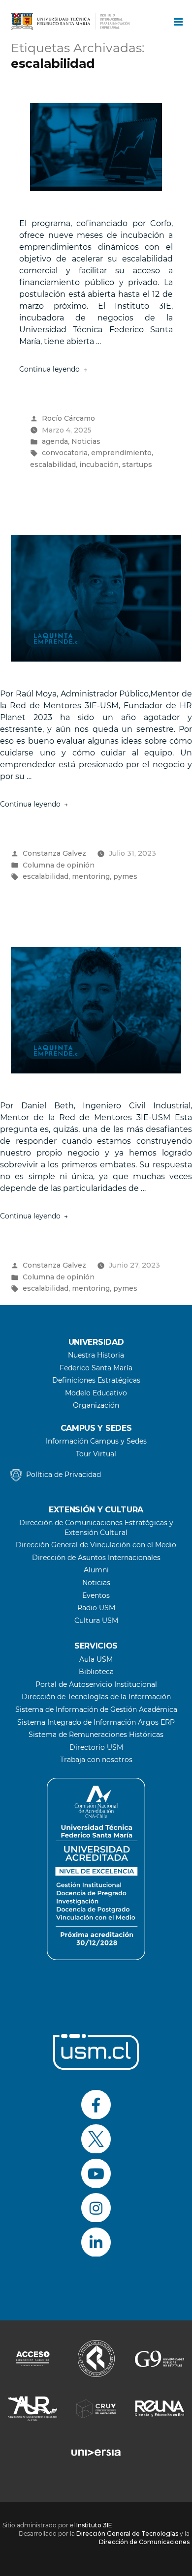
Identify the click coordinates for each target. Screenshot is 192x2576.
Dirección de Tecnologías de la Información (96, 1697)
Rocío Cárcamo (68, 418)
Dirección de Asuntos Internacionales (96, 1558)
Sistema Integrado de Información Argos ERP (96, 1722)
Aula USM (96, 1659)
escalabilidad (53, 464)
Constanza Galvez (54, 853)
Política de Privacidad (64, 1475)
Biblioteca (96, 1672)
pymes (125, 876)
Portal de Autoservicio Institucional (96, 1684)
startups (137, 464)
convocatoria (65, 453)
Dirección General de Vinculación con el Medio (96, 1545)
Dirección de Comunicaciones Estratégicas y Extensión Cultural (96, 1528)
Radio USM (96, 1608)
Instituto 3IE (94, 2525)
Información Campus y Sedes (96, 1441)
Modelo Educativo (96, 1393)
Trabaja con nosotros (96, 1760)
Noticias (86, 441)
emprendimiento (121, 453)
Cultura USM (96, 1621)
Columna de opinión (59, 865)
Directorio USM (96, 1747)
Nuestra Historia (96, 1355)
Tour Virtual (96, 1454)
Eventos (96, 1595)
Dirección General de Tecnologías (127, 2533)
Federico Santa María (96, 1368)
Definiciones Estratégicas (96, 1380)
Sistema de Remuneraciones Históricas (96, 1735)
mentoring (91, 876)
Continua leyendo (53, 369)
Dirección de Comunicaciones (144, 2542)
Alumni (96, 1570)
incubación (99, 464)
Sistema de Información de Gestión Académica (96, 1709)
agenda (55, 441)
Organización (96, 1405)
